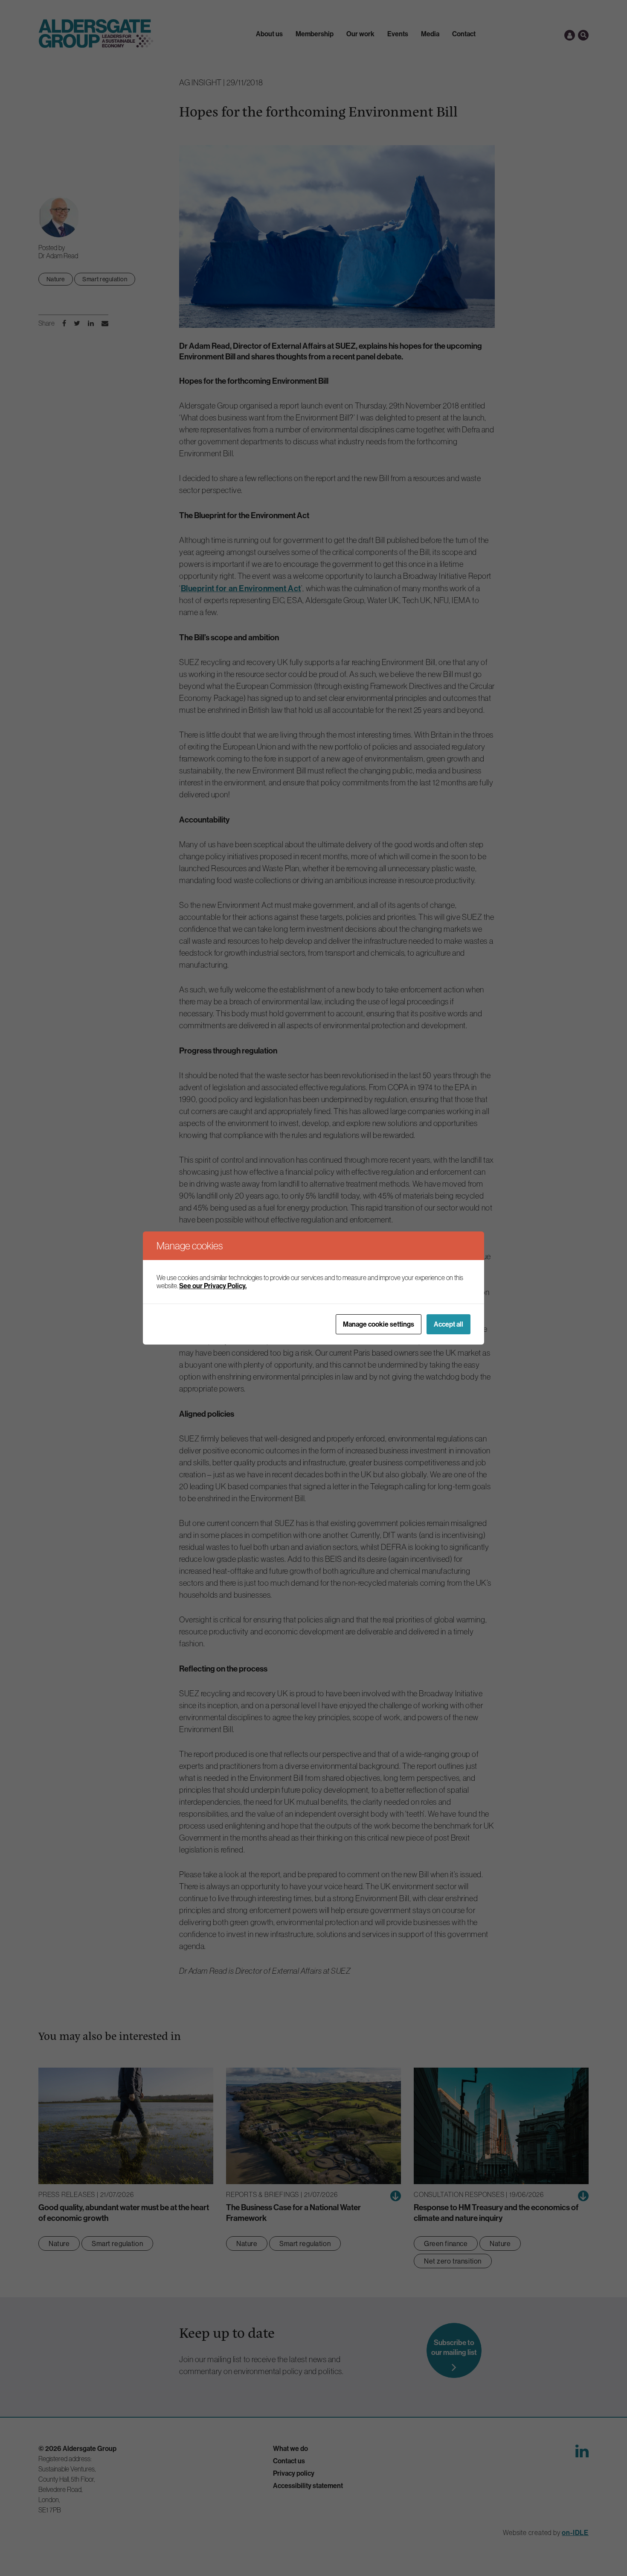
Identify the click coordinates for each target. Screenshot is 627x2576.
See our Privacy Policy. (213, 1286)
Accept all (448, 1324)
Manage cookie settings (379, 1324)
